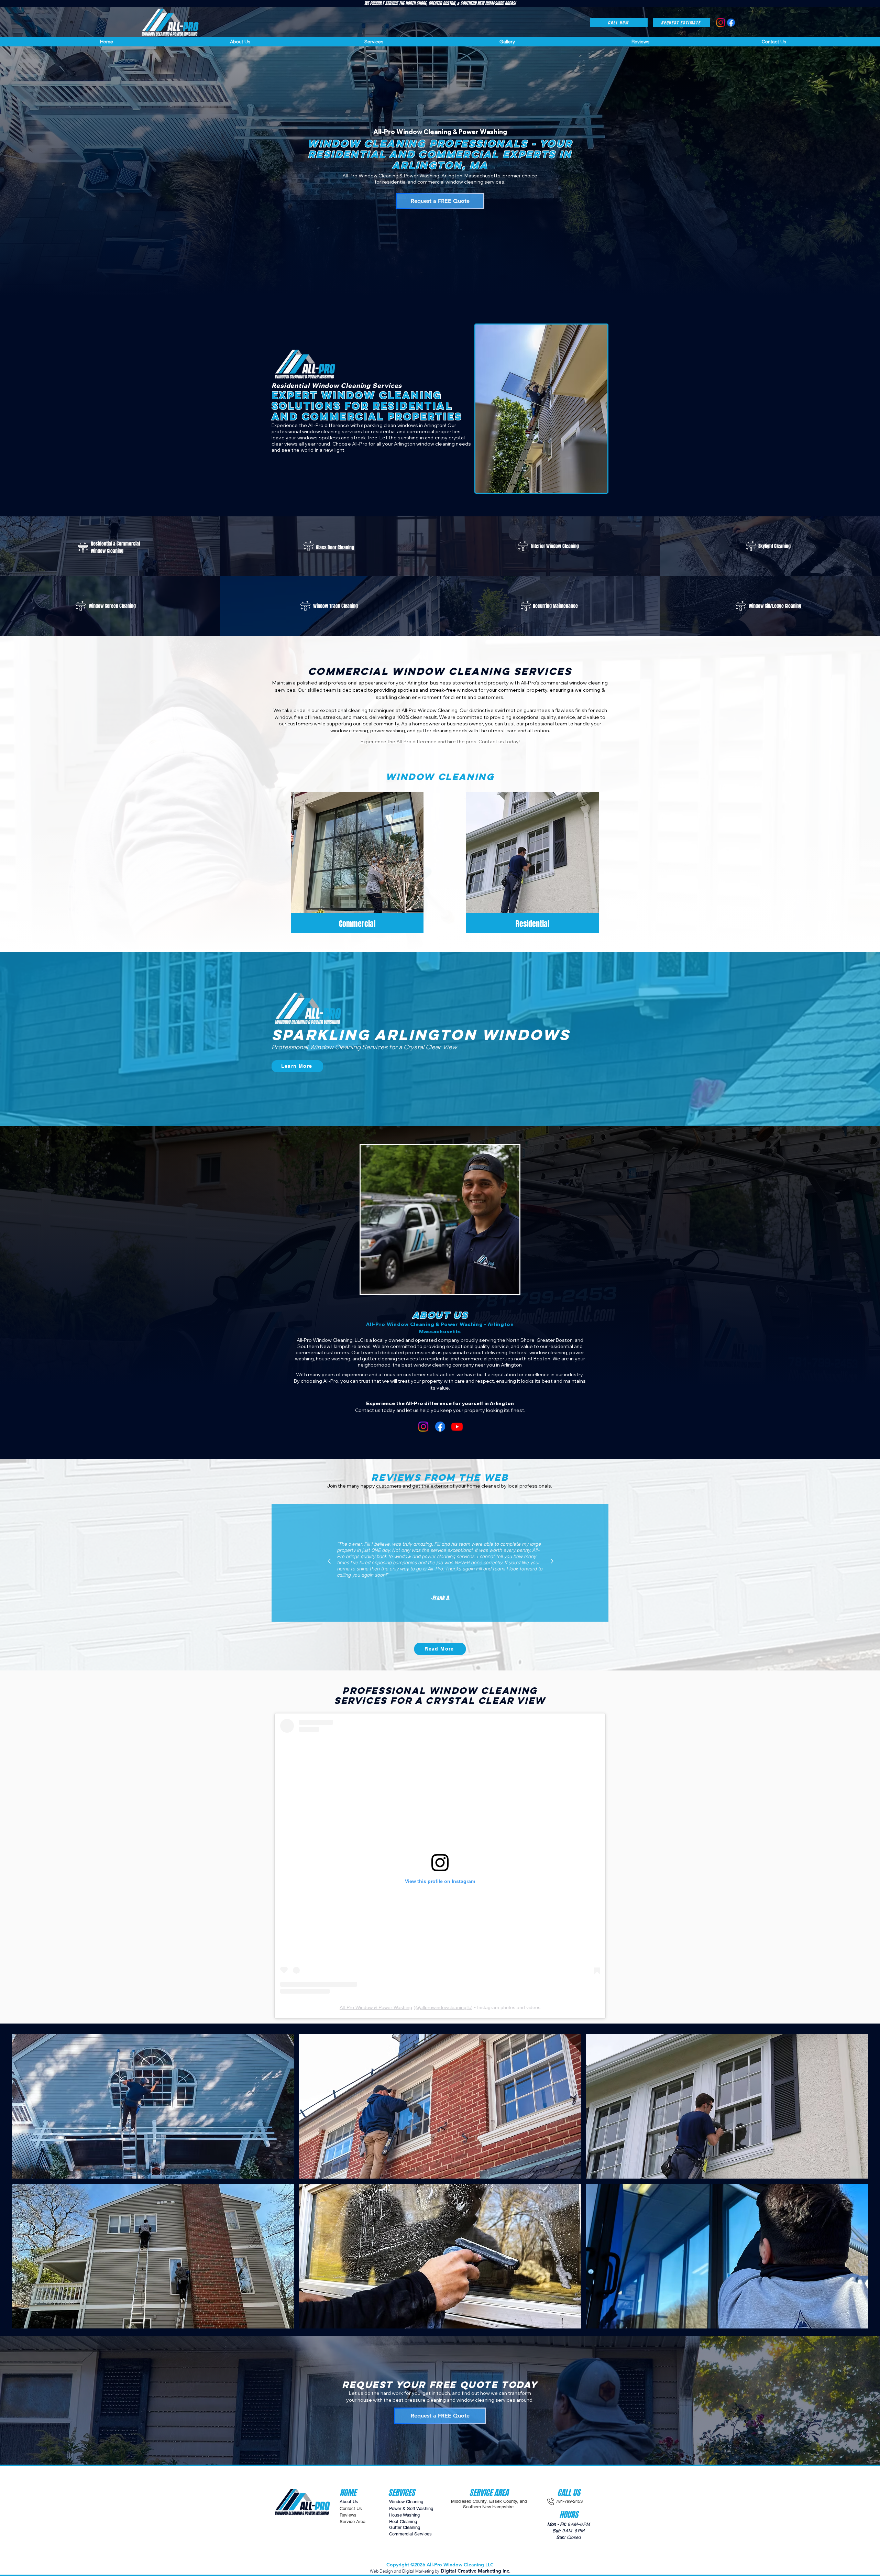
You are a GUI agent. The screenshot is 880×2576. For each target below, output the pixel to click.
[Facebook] (440, 1427)
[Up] (329, 1561)
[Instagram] (423, 1427)
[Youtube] (457, 1427)
